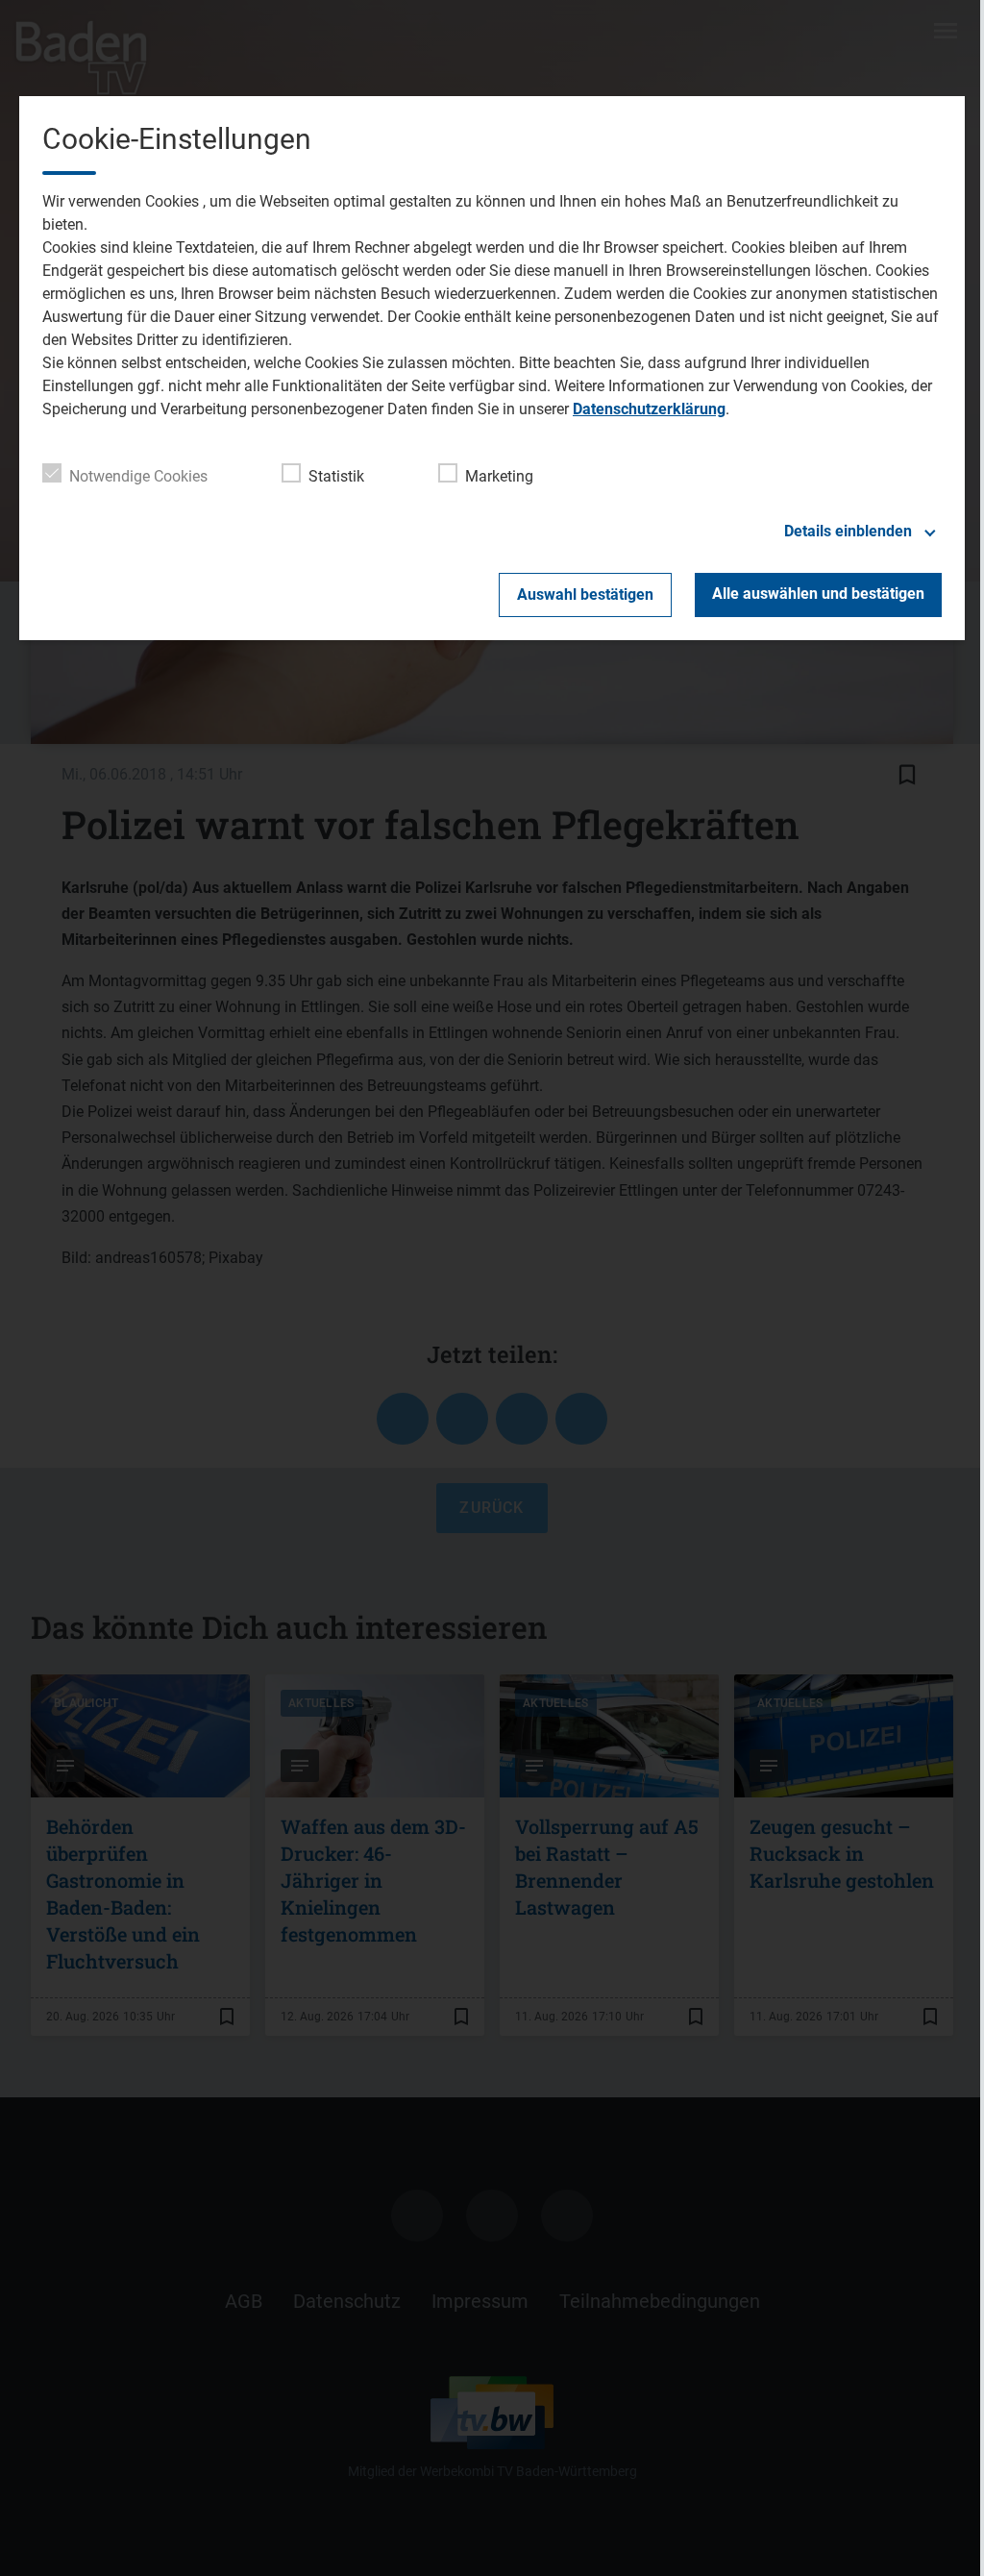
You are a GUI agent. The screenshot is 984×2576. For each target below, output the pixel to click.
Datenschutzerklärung (649, 409)
